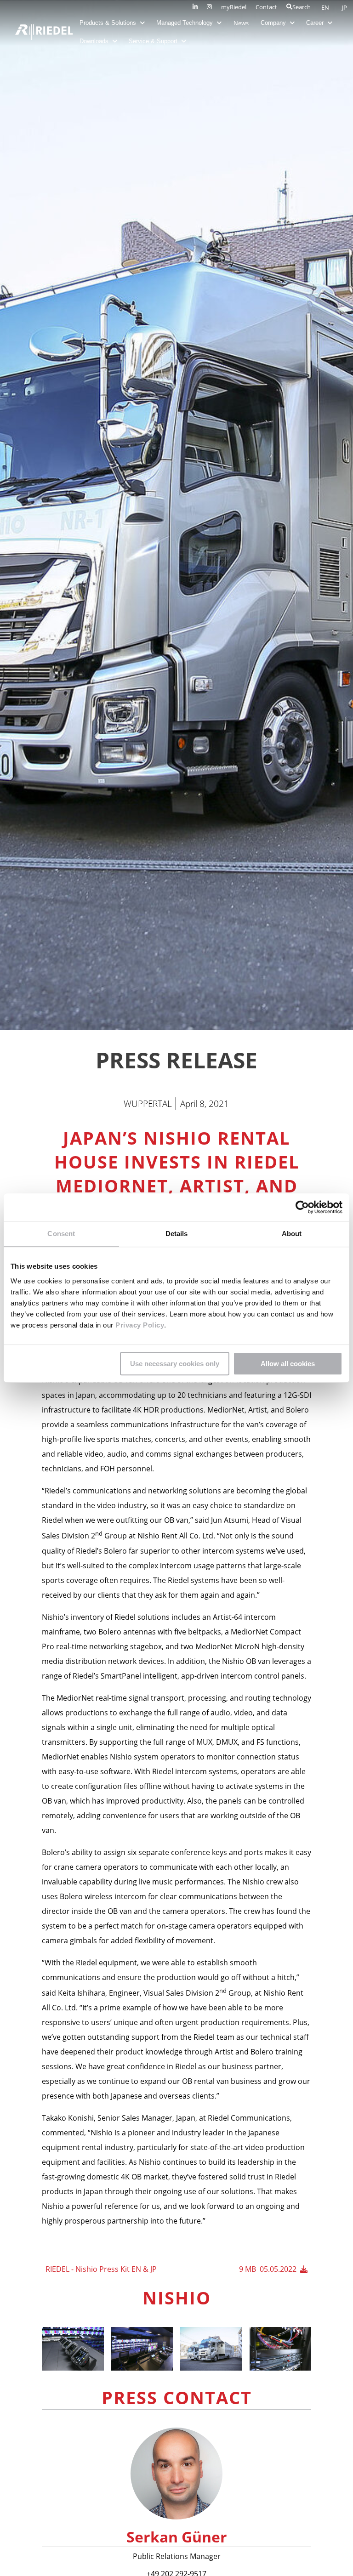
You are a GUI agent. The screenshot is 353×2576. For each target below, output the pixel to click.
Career (316, 23)
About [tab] (292, 1234)
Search (302, 7)
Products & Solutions (109, 23)
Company (274, 23)
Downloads (95, 41)
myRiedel (234, 7)
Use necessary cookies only (175, 1364)
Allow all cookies (288, 1364)
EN (326, 7)
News (241, 23)
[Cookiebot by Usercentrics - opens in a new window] (302, 1207)
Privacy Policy (139, 1325)
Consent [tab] (61, 1234)
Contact (266, 7)
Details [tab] (177, 1234)
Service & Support (154, 41)
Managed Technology (185, 23)
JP (344, 7)
